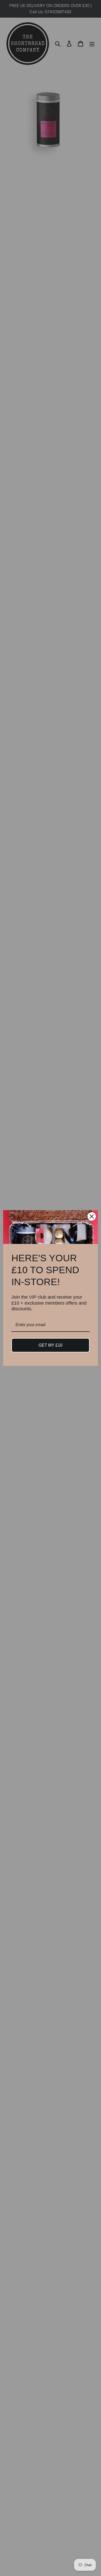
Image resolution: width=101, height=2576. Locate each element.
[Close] (92, 1216)
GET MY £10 (51, 1345)
